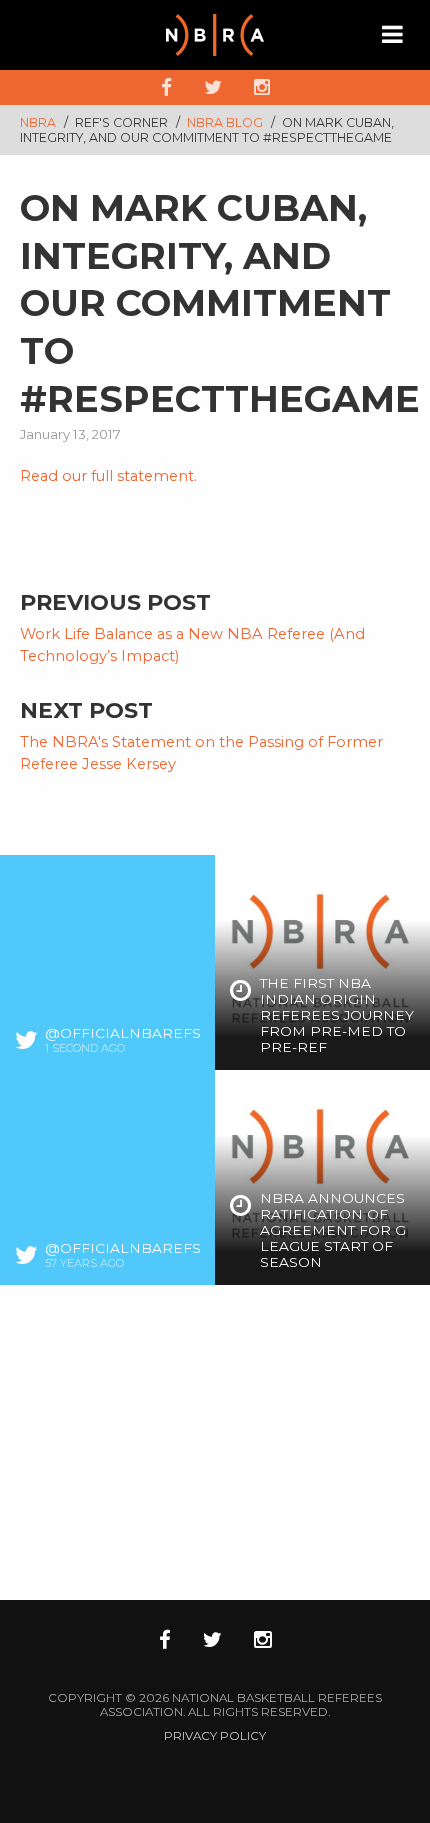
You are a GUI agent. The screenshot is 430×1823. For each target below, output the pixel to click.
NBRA (38, 122)
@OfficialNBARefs (123, 1033)
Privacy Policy (215, 1736)
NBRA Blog (226, 122)
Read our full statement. (108, 476)
